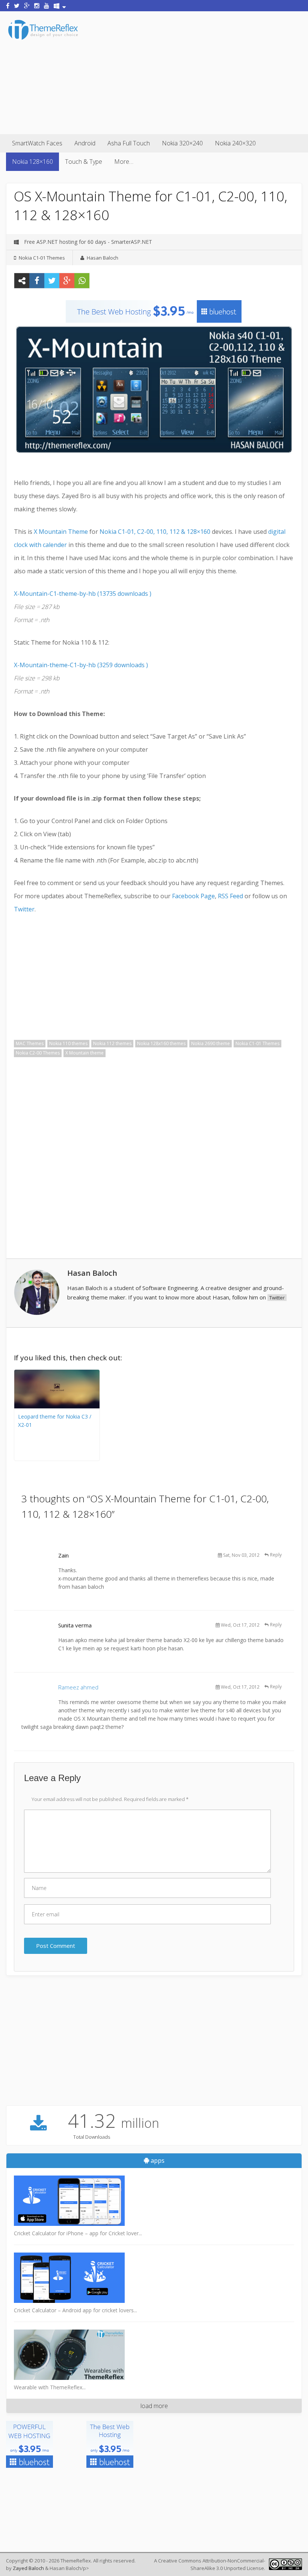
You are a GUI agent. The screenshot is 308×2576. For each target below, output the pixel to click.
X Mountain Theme (61, 532)
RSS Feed (230, 896)
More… (124, 162)
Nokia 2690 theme (211, 1043)
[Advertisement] (194, 71)
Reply (276, 1555)
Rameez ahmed (78, 1687)
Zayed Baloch (28, 2568)
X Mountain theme (85, 1053)
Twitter (24, 909)
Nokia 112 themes (112, 1043)
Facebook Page (193, 896)
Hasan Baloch (103, 258)
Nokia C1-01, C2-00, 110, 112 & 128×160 (155, 532)
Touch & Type (84, 162)
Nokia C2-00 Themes (38, 1053)
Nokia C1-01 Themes (42, 258)
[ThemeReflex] (43, 39)
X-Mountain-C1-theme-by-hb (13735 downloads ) (83, 594)
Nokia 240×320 (235, 143)
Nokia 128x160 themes (161, 1043)
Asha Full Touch (129, 143)
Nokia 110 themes (68, 1043)
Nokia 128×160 (32, 162)
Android (85, 143)
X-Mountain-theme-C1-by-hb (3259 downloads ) (81, 665)
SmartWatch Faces (37, 143)
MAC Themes (30, 1043)
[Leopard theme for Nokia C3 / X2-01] (57, 1406)
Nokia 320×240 (182, 143)
